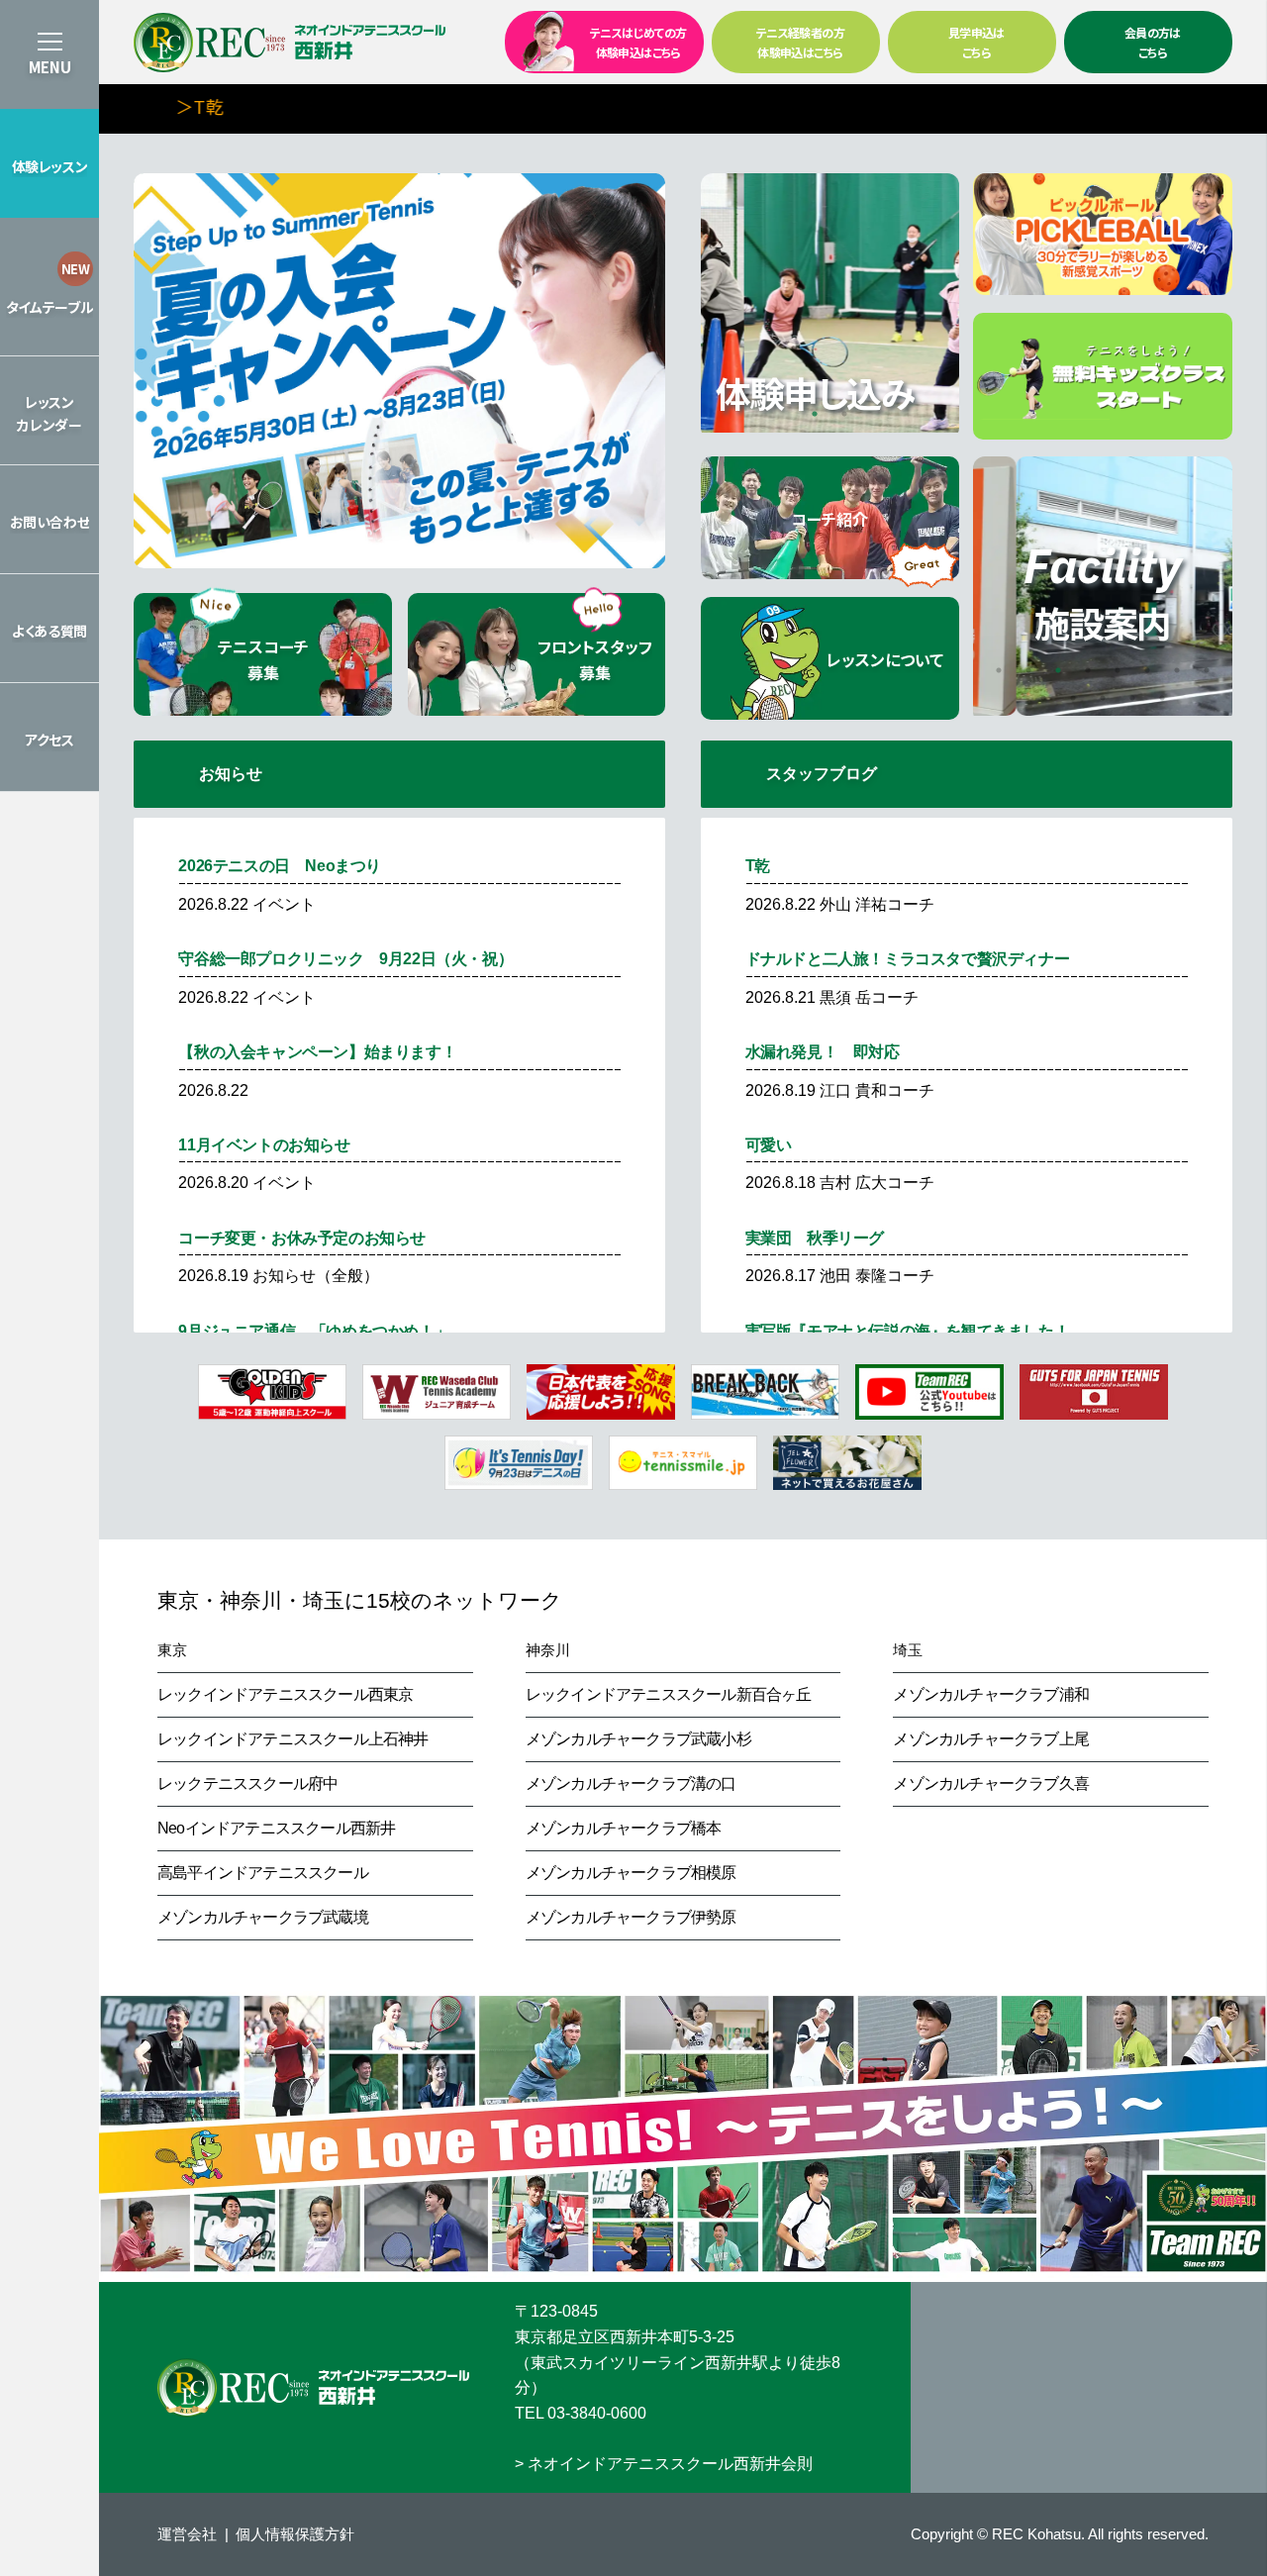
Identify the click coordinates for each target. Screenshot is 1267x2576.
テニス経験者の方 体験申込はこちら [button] (800, 42)
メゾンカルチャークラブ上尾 (991, 1739)
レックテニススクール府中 (247, 1783)
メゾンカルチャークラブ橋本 (624, 1828)
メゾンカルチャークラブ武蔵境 (263, 1917)
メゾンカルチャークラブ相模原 (631, 1873)
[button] (49, 163)
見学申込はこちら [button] (976, 42)
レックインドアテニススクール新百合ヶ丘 (669, 1694)
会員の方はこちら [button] (1153, 42)
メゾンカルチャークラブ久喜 (991, 1783)
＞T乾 (187, 106)
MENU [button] (50, 67)
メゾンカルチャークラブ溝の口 (631, 1783)
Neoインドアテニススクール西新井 (276, 1828)
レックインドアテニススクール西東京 (285, 1694)
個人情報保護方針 (295, 2534)
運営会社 (187, 2534)
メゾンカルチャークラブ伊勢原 (631, 1917)
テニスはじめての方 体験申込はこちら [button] (638, 42)
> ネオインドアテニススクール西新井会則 (664, 2464)
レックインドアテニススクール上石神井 (293, 1739)
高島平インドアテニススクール (263, 1873)
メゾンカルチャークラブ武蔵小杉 (638, 1739)
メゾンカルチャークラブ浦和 (991, 1694)
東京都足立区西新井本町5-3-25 (625, 2337)
